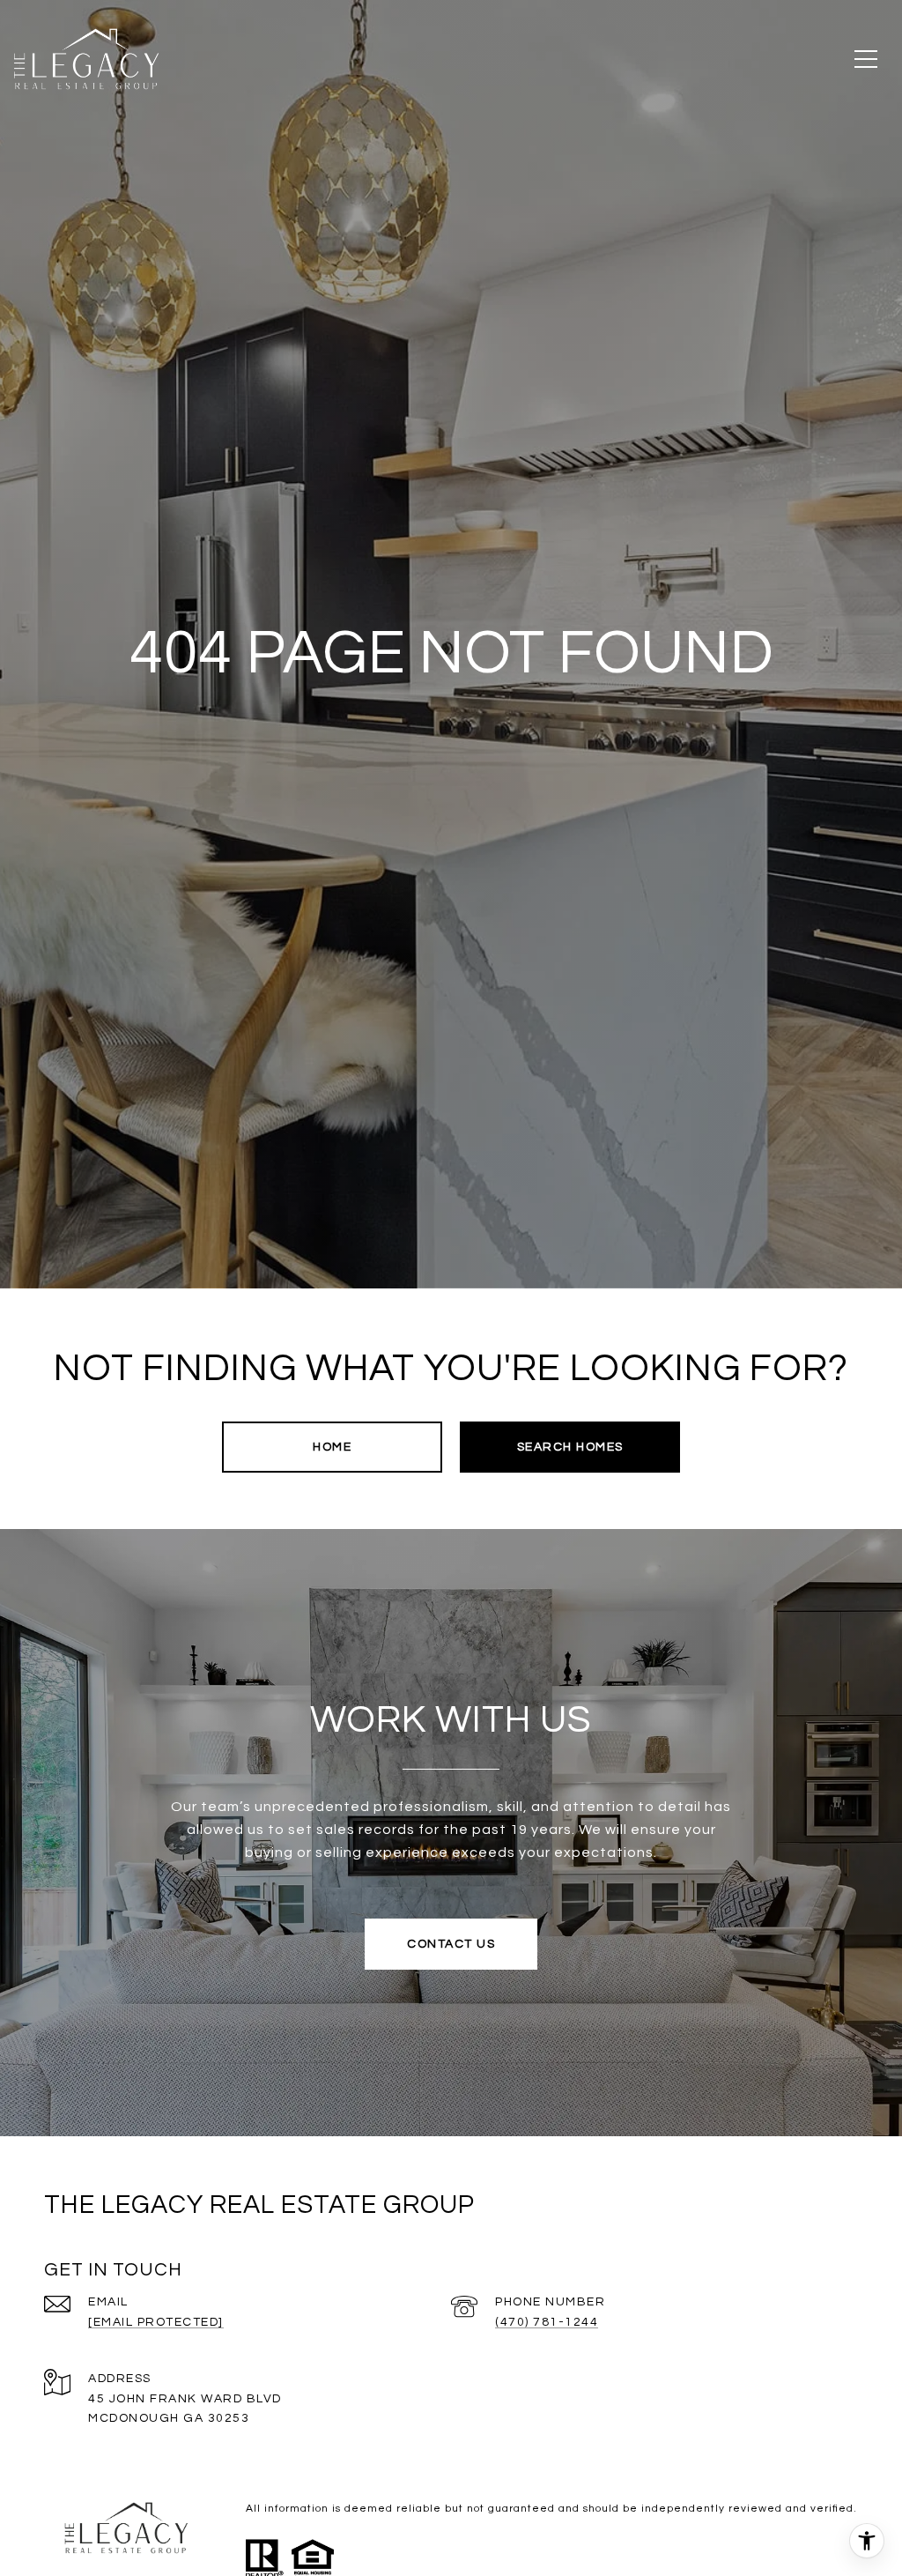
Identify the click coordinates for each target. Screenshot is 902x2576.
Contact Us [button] (451, 1944)
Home (332, 1447)
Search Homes (570, 1447)
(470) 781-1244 (547, 2322)
